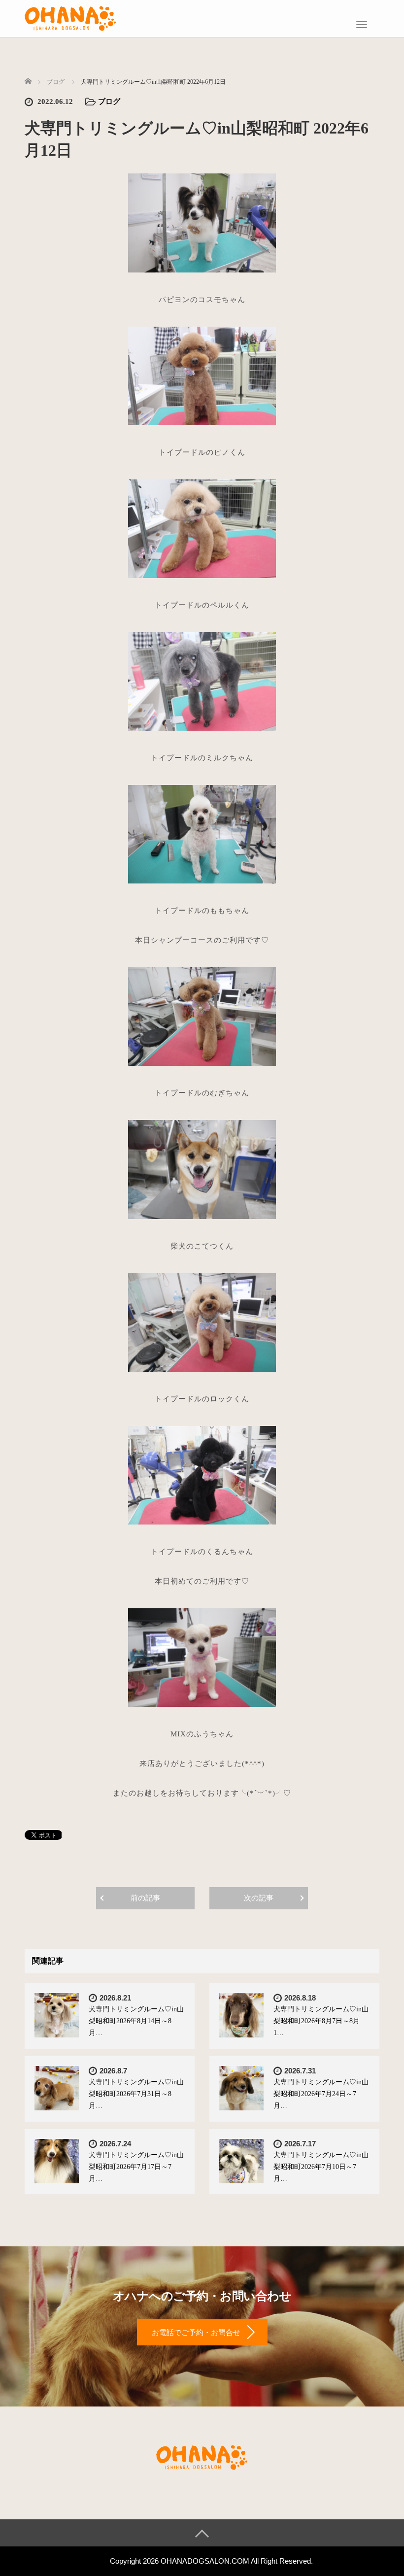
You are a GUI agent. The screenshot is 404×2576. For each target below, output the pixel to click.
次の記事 (259, 1898)
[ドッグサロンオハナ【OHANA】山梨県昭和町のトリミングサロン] (70, 17)
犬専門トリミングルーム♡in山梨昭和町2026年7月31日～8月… (136, 2094)
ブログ (109, 102)
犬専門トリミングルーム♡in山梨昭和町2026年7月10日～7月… (321, 2167)
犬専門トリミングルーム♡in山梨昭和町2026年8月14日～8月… (136, 2021)
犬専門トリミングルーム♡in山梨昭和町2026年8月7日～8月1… (321, 2021)
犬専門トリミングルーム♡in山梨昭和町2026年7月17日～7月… (136, 2167)
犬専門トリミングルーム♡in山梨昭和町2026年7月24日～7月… (321, 2094)
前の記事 (145, 1898)
